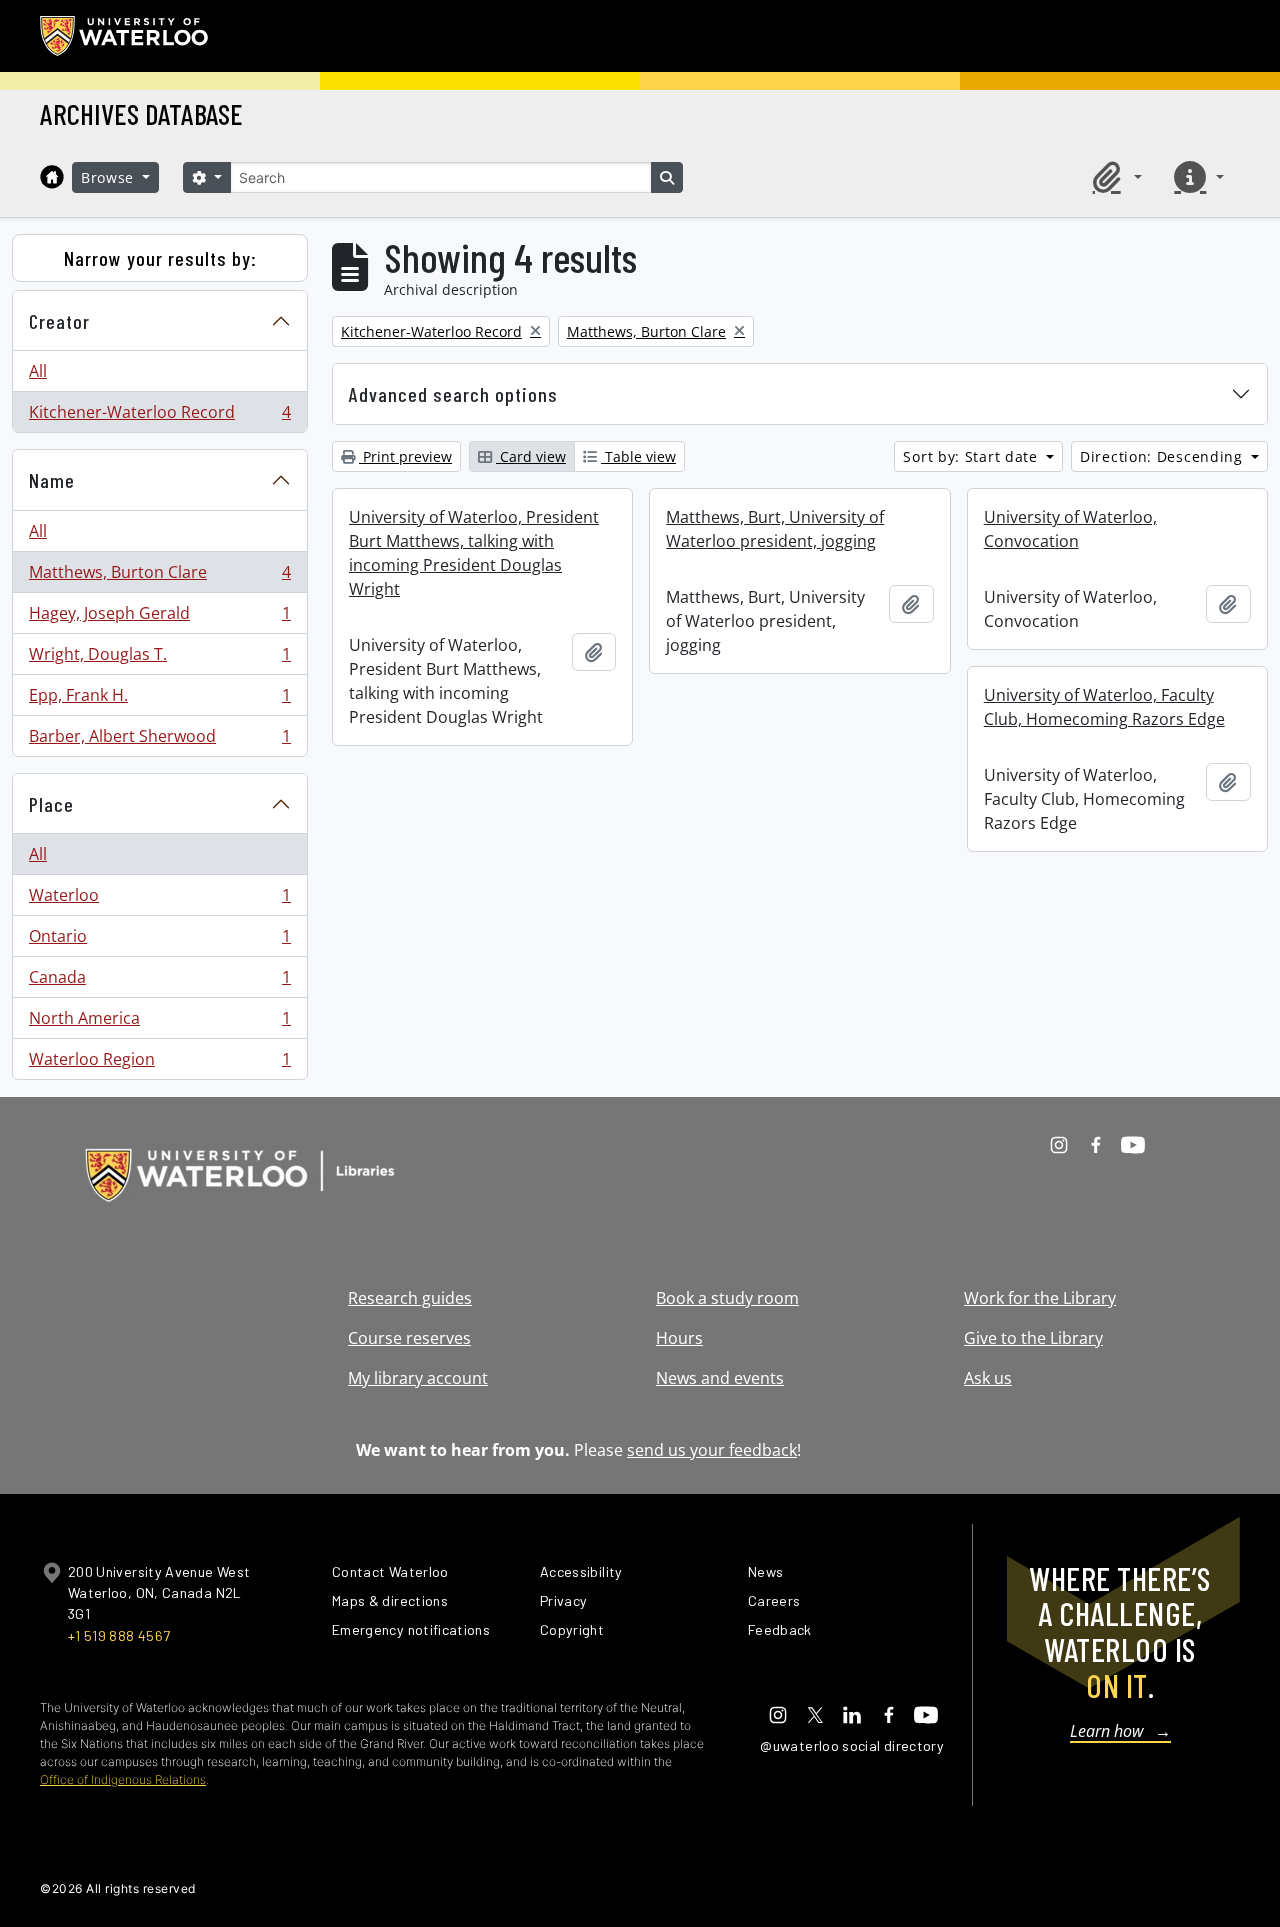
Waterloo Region (159, 1063)
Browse (110, 177)
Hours (679, 1338)
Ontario (159, 941)
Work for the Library (1040, 1298)
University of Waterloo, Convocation (1070, 529)
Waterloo (159, 900)
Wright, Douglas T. (159, 659)
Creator (59, 321)
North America (159, 1023)
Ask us (988, 1378)
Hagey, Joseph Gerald (159, 618)
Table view (638, 456)
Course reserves (409, 1338)
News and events (720, 1378)
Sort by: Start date (972, 456)
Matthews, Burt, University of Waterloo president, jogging (775, 529)
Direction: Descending (1163, 456)
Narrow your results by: (160, 258)
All (38, 371)
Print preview (405, 456)
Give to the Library (1033, 1338)
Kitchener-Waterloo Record (159, 416)
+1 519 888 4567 (119, 1635)
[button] (1114, 177)
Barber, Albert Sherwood (159, 740)
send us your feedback (712, 1450)
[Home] (52, 177)
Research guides (410, 1298)
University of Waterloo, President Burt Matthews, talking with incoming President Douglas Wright (474, 553)
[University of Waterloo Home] (125, 36)
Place (51, 804)
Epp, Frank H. (159, 700)
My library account (418, 1378)
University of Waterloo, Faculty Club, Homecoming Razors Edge (1104, 707)
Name (52, 480)
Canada (159, 982)
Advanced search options (453, 394)
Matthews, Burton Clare (159, 577)
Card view (531, 456)
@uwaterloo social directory (852, 1745)
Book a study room (727, 1298)
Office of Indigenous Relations (123, 1779)
